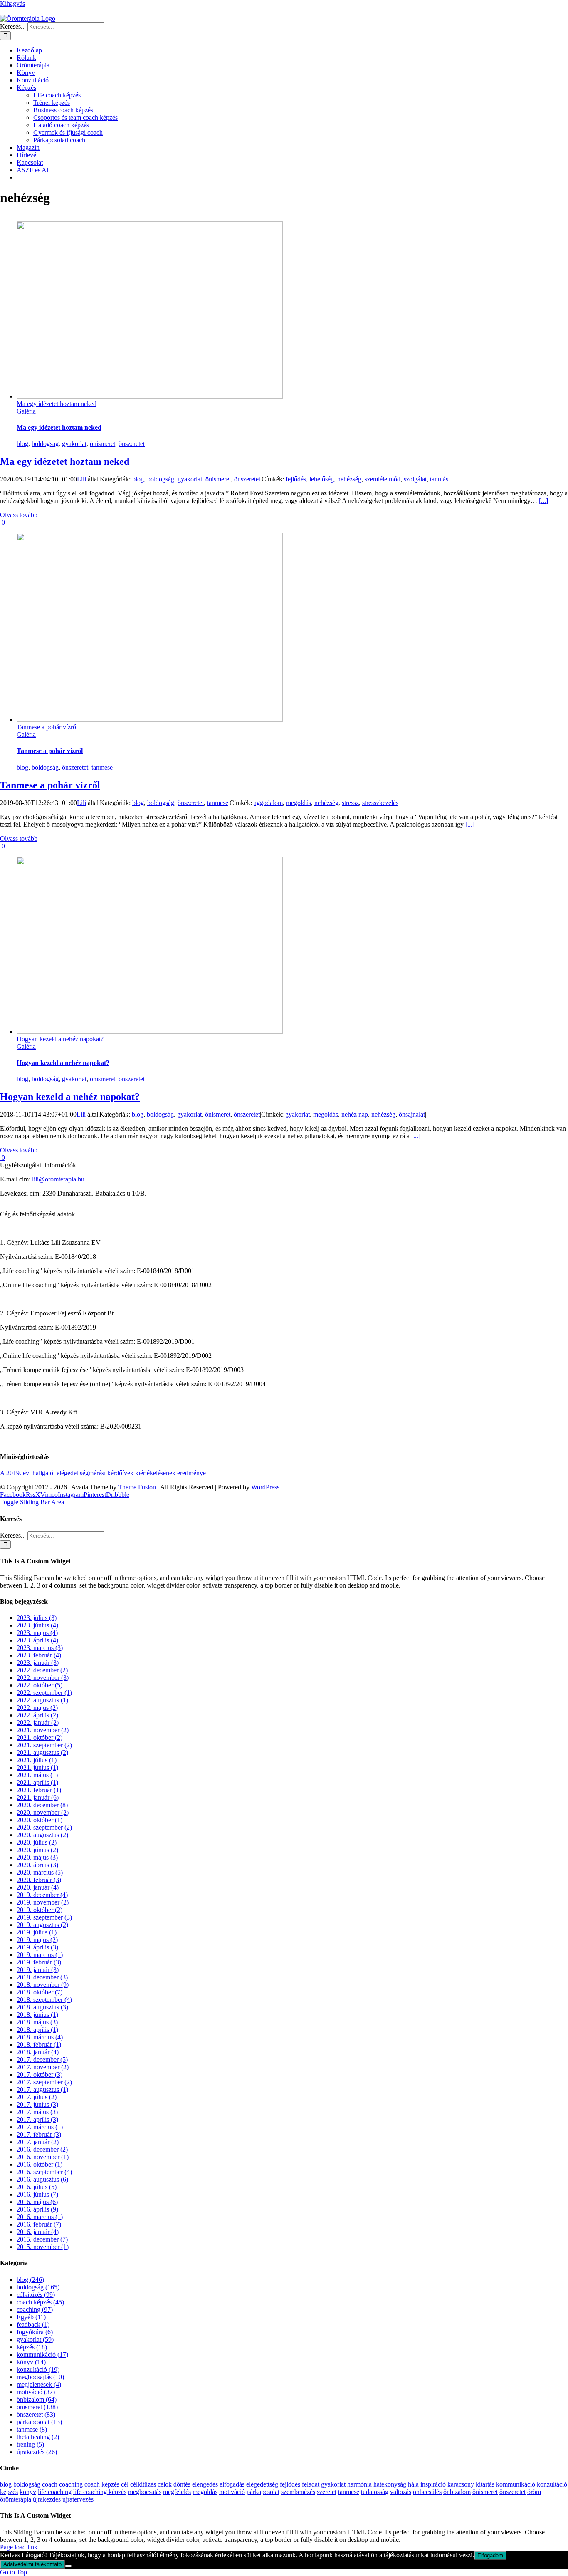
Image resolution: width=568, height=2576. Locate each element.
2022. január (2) (38, 1723)
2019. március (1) (40, 1955)
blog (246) (30, 2280)
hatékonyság (390, 2484)
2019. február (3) (39, 1962)
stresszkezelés (380, 803)
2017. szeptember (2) (44, 2082)
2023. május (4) (37, 1633)
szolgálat (415, 479)
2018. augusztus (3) (42, 2007)
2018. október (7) (40, 1992)
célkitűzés (143, 2484)
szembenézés (298, 2492)
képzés (9, 2492)
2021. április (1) (37, 1782)
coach (50, 2484)
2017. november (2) (43, 2067)
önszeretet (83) (36, 2414)
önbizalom (457, 2492)
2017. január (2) (38, 2142)
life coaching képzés (100, 2492)
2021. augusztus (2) (42, 1752)
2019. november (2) (43, 1902)
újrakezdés (47, 2499)
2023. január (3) (38, 1663)
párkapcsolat (263, 2492)
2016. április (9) (37, 2209)
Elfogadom (490, 2555)
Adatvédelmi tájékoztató (32, 2564)
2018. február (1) (39, 2045)
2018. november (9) (43, 1985)
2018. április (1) (37, 2030)
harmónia (359, 2484)
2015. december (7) (42, 2239)
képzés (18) (32, 2347)
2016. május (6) (37, 2202)
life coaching (55, 2492)
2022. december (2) (42, 1670)
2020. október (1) (40, 1820)
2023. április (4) (37, 1640)
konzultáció (552, 2484)
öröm (534, 2492)
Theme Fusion (137, 1487)
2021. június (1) (37, 1767)
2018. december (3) (42, 1977)
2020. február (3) (39, 1880)
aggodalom (268, 803)
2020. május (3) (37, 1857)
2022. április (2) (37, 1715)
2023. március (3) (40, 1648)
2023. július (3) (37, 1618)
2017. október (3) (40, 2074)
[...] (543, 501)
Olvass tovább (19, 515)
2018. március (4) (40, 2037)
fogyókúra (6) (35, 2332)
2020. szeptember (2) (44, 1827)
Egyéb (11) (31, 2317)
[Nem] (68, 2566)
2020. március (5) (40, 1872)
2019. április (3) (37, 1947)
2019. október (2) (40, 1910)
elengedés (205, 2484)
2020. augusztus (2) (42, 1835)
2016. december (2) (42, 2149)
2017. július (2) (37, 2097)
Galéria (26, 411)
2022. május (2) (37, 1708)
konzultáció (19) (38, 2369)
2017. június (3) (37, 2104)
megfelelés (177, 2492)
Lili (81, 479)
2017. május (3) (37, 2112)
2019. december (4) (42, 1895)
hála (413, 2484)
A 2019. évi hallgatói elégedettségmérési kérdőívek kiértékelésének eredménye (103, 1473)
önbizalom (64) (37, 2399)
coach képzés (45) (40, 2302)
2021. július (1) (37, 1760)
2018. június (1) (37, 2015)
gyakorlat (74, 444)
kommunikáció (516, 2484)
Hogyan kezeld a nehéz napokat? (60, 1039)
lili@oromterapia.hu (58, 1179)
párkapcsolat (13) (39, 2422)
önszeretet (132, 444)
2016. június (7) (37, 2194)
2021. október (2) (40, 1738)
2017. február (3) (39, 2134)
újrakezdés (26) (37, 2452)
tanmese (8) (32, 2429)
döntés (182, 2484)
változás (401, 2492)
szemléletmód (383, 479)
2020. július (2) (37, 1842)
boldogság (45, 444)
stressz (350, 803)
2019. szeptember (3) (44, 1917)
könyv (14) (31, 2362)
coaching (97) (35, 2310)
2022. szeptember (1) (44, 1693)
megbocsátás (145, 2492)
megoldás (299, 803)
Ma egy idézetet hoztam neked (57, 404)
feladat (311, 2484)
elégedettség (262, 2484)
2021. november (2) (43, 1730)
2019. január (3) (38, 1970)
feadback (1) (33, 2325)
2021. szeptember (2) (44, 1745)
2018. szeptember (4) (44, 2000)
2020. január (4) (38, 1887)
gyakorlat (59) (35, 2339)
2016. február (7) (39, 2224)
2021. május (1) (37, 1775)
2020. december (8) (42, 1805)
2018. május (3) (37, 2022)
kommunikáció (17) (42, 2354)
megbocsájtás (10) (40, 2377)
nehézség (349, 479)
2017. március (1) (40, 2127)
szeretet (327, 2492)
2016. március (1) (40, 2217)
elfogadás (232, 2484)
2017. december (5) (42, 2060)
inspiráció (433, 2484)
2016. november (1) (43, 2157)
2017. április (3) (37, 2119)
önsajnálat (412, 1114)
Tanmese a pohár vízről (47, 727)
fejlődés (296, 479)
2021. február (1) (39, 1790)
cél (125, 2484)
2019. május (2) (37, 1940)
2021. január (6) (38, 1797)
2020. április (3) (37, 1865)
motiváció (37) (36, 2392)
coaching (71, 2484)
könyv (28, 2492)
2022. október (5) (40, 1685)
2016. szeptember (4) (44, 2172)
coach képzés (102, 2484)
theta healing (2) (38, 2437)
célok (165, 2484)
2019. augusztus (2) (42, 1925)
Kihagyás (12, 4)
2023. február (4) (39, 1655)
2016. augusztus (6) (42, 2179)
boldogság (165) (38, 2287)
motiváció (232, 2492)
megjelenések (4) (39, 2384)
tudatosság (375, 2492)
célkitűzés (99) (36, 2295)
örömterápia (16, 2499)
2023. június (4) (37, 1625)
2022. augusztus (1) (42, 1700)
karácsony (461, 2484)
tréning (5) (30, 2444)
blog (22, 444)
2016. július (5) (37, 2187)
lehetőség (322, 479)
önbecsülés (427, 2492)
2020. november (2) (43, 1812)
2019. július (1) (37, 1932)
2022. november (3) (43, 1678)
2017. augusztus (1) (42, 2089)
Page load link (19, 2547)
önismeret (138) (37, 2407)
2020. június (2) (37, 1850)
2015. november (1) (43, 2247)
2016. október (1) (40, 2164)
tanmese (102, 767)
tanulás (439, 479)
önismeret (102, 444)
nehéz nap (355, 1114)
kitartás (485, 2484)
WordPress (265, 1487)
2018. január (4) (38, 2052)
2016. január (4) (38, 2232)
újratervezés (78, 2499)
